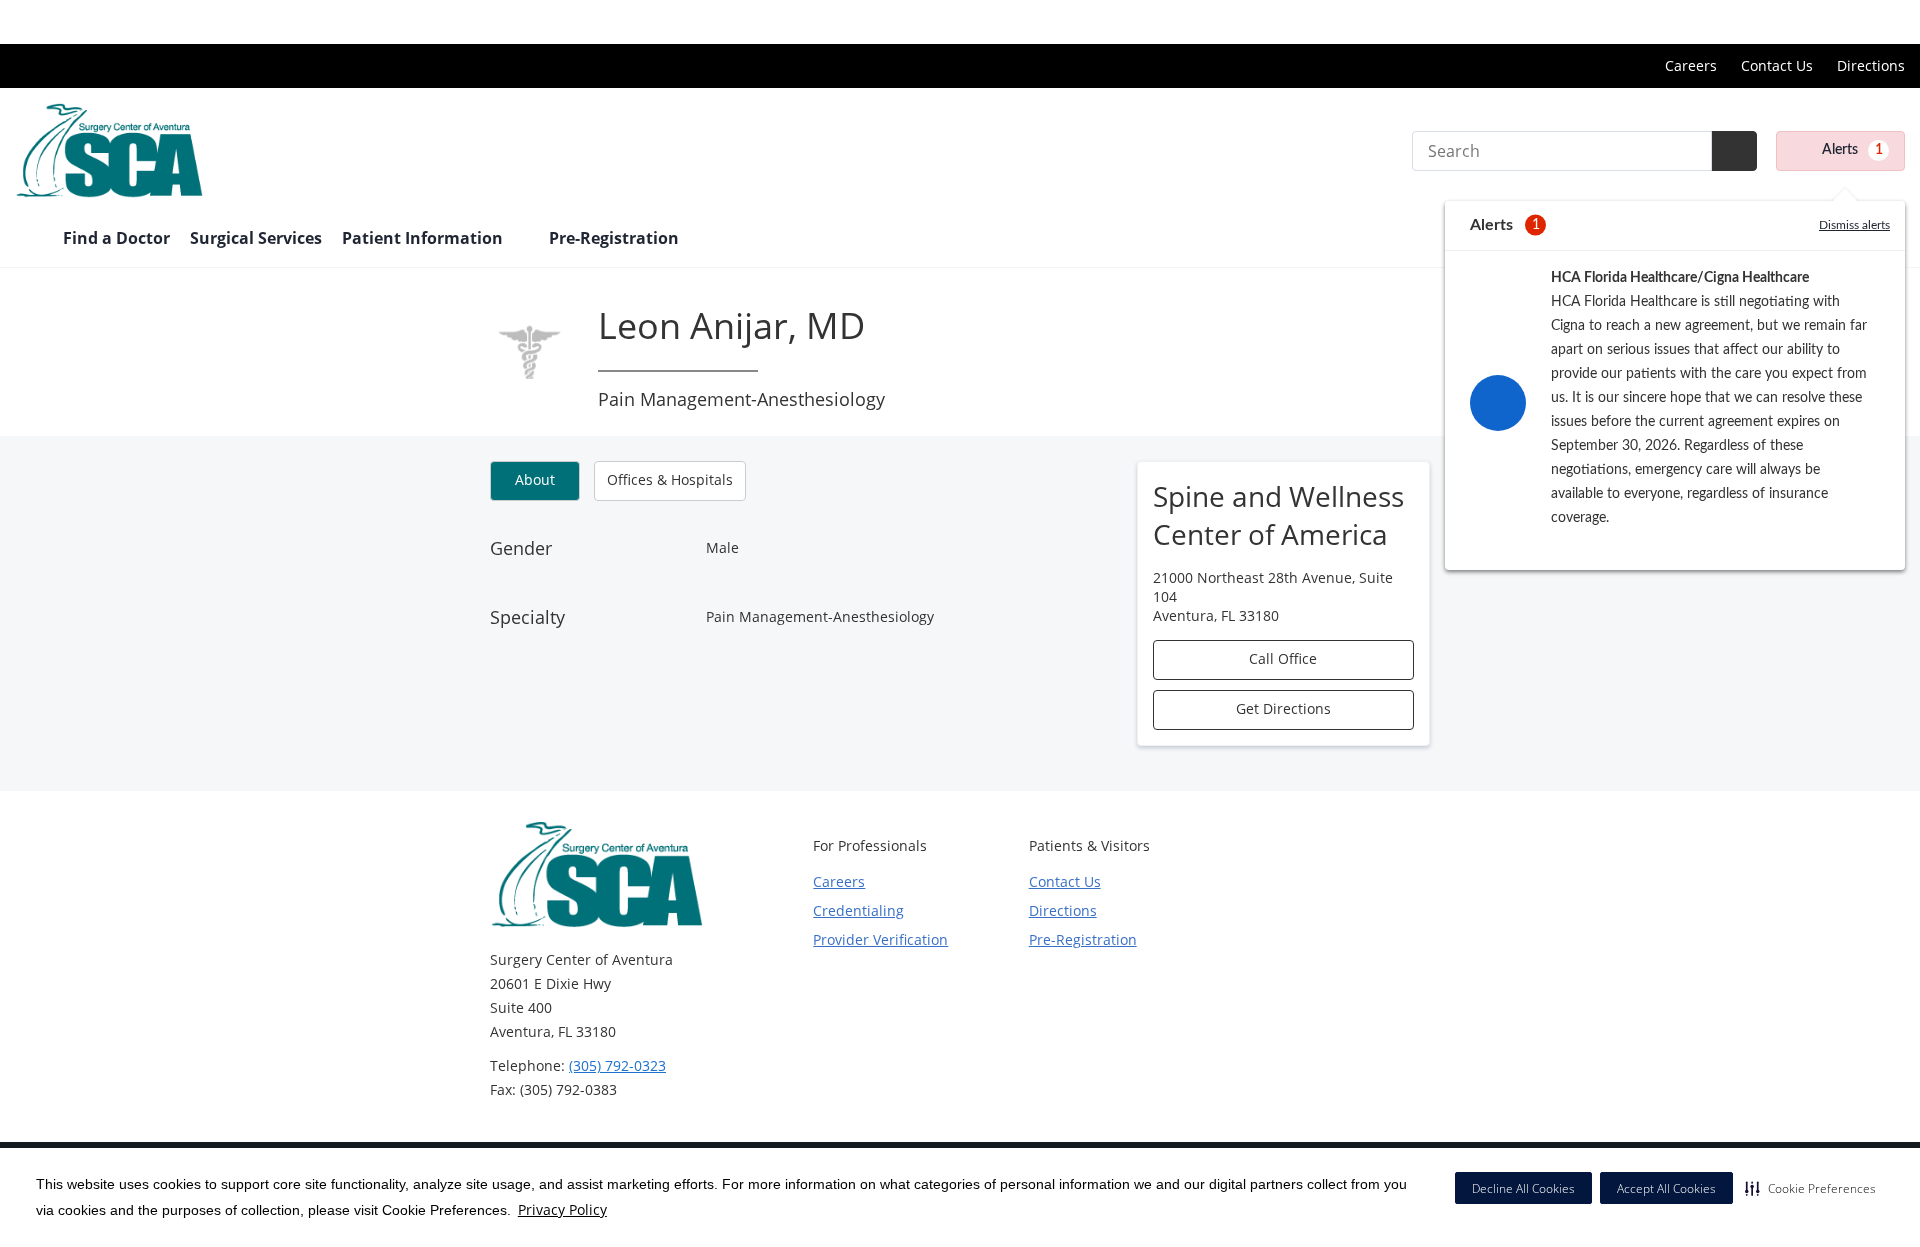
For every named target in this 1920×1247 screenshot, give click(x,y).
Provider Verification (880, 939)
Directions (1871, 65)
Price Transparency (1840, 21)
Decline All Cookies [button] (1523, 1188)
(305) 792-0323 (617, 1065)
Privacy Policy (562, 1209)
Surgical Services (256, 238)
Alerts (1852, 150)
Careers (1691, 65)
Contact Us (1777, 65)
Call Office (1283, 658)
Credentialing (858, 910)
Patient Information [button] (424, 238)
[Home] (29, 240)
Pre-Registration (614, 238)
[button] (1810, 1188)
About (535, 479)
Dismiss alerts (1854, 225)
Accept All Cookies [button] (1666, 1188)
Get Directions (1283, 708)
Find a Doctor (116, 238)
